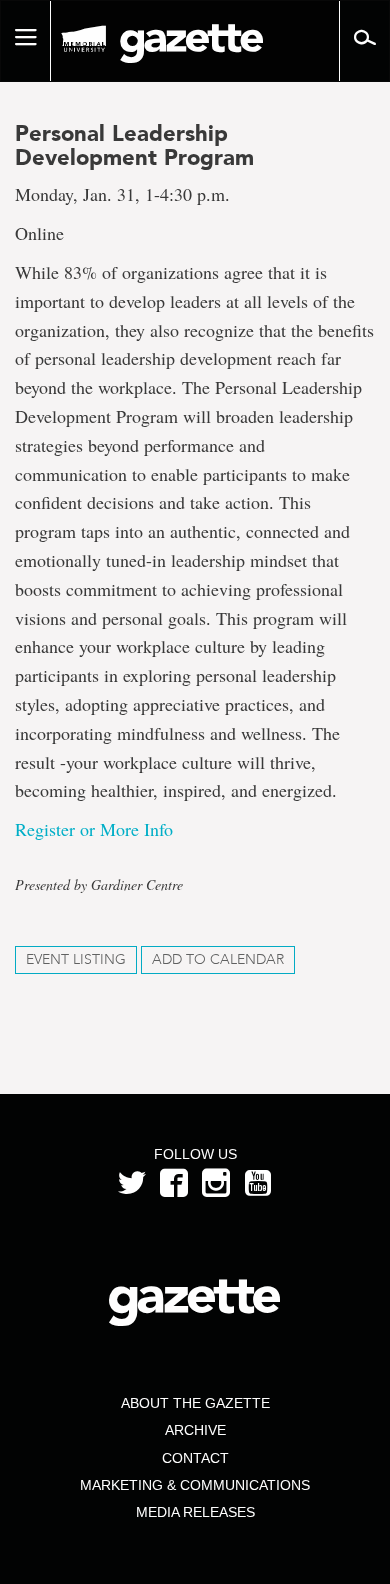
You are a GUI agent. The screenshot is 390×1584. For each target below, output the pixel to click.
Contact (195, 1458)
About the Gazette (195, 1403)
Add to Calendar (218, 959)
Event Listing (76, 959)
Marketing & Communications (195, 1485)
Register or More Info (99, 829)
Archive (195, 1430)
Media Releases (195, 1512)
